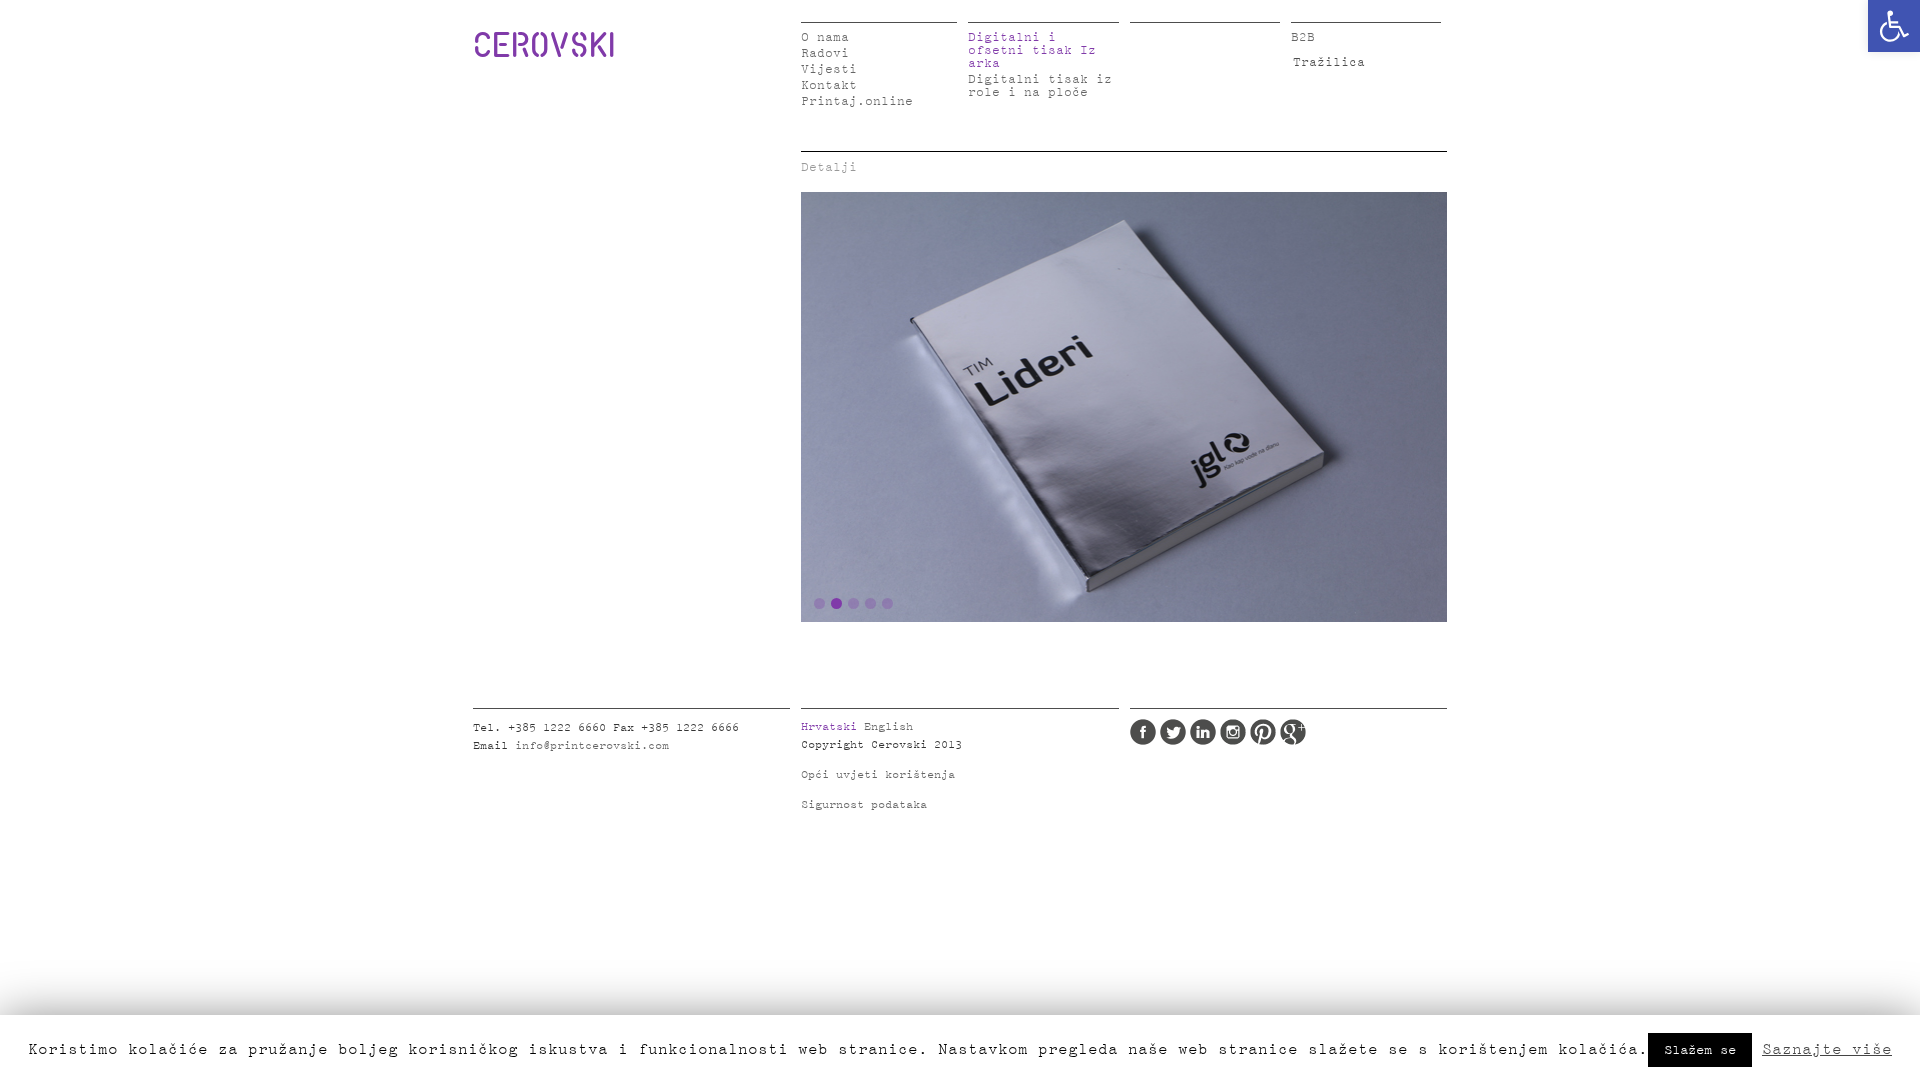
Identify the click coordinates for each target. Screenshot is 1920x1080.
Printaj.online (857, 101)
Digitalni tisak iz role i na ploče (1040, 86)
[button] (1894, 26)
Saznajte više (1827, 1049)
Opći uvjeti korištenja (878, 775)
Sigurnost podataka (864, 805)
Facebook (1143, 732)
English (888, 727)
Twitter (1173, 732)
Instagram (1233, 732)
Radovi (825, 53)
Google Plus (1293, 732)
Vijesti (829, 69)
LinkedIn (1203, 732)
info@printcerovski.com (592, 746)
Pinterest (1263, 732)
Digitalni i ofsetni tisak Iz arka (1032, 50)
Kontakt (829, 85)
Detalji (829, 167)
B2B (1303, 37)
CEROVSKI (544, 44)
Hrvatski (829, 727)
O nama (825, 37)
